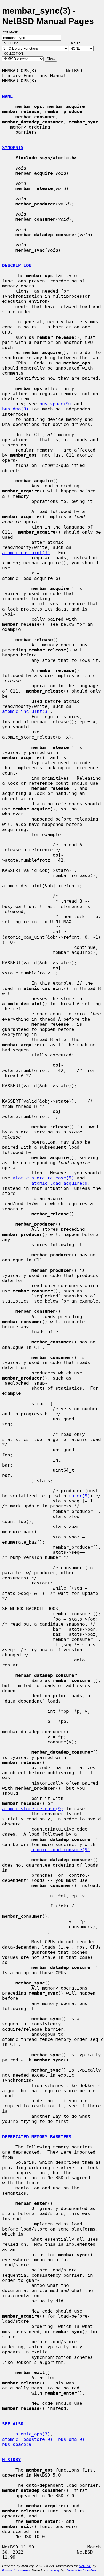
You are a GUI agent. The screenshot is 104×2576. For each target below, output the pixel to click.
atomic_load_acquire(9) (61, 1183)
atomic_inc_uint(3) (26, 711)
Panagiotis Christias (81, 2570)
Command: (12, 32)
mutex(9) (79, 1496)
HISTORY (11, 2460)
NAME (7, 96)
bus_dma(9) (15, 409)
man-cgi (54, 2570)
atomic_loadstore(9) (27, 2439)
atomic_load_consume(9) (61, 1850)
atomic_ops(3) (33, 2434)
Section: (12, 43)
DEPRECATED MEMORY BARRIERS (37, 2137)
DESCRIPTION (17, 265)
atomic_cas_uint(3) (26, 553)
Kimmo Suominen (16, 2570)
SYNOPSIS (13, 148)
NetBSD (85, 2566)
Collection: (14, 53)
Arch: (78, 43)
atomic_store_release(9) (43, 1178)
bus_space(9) (55, 404)
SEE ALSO (13, 2424)
